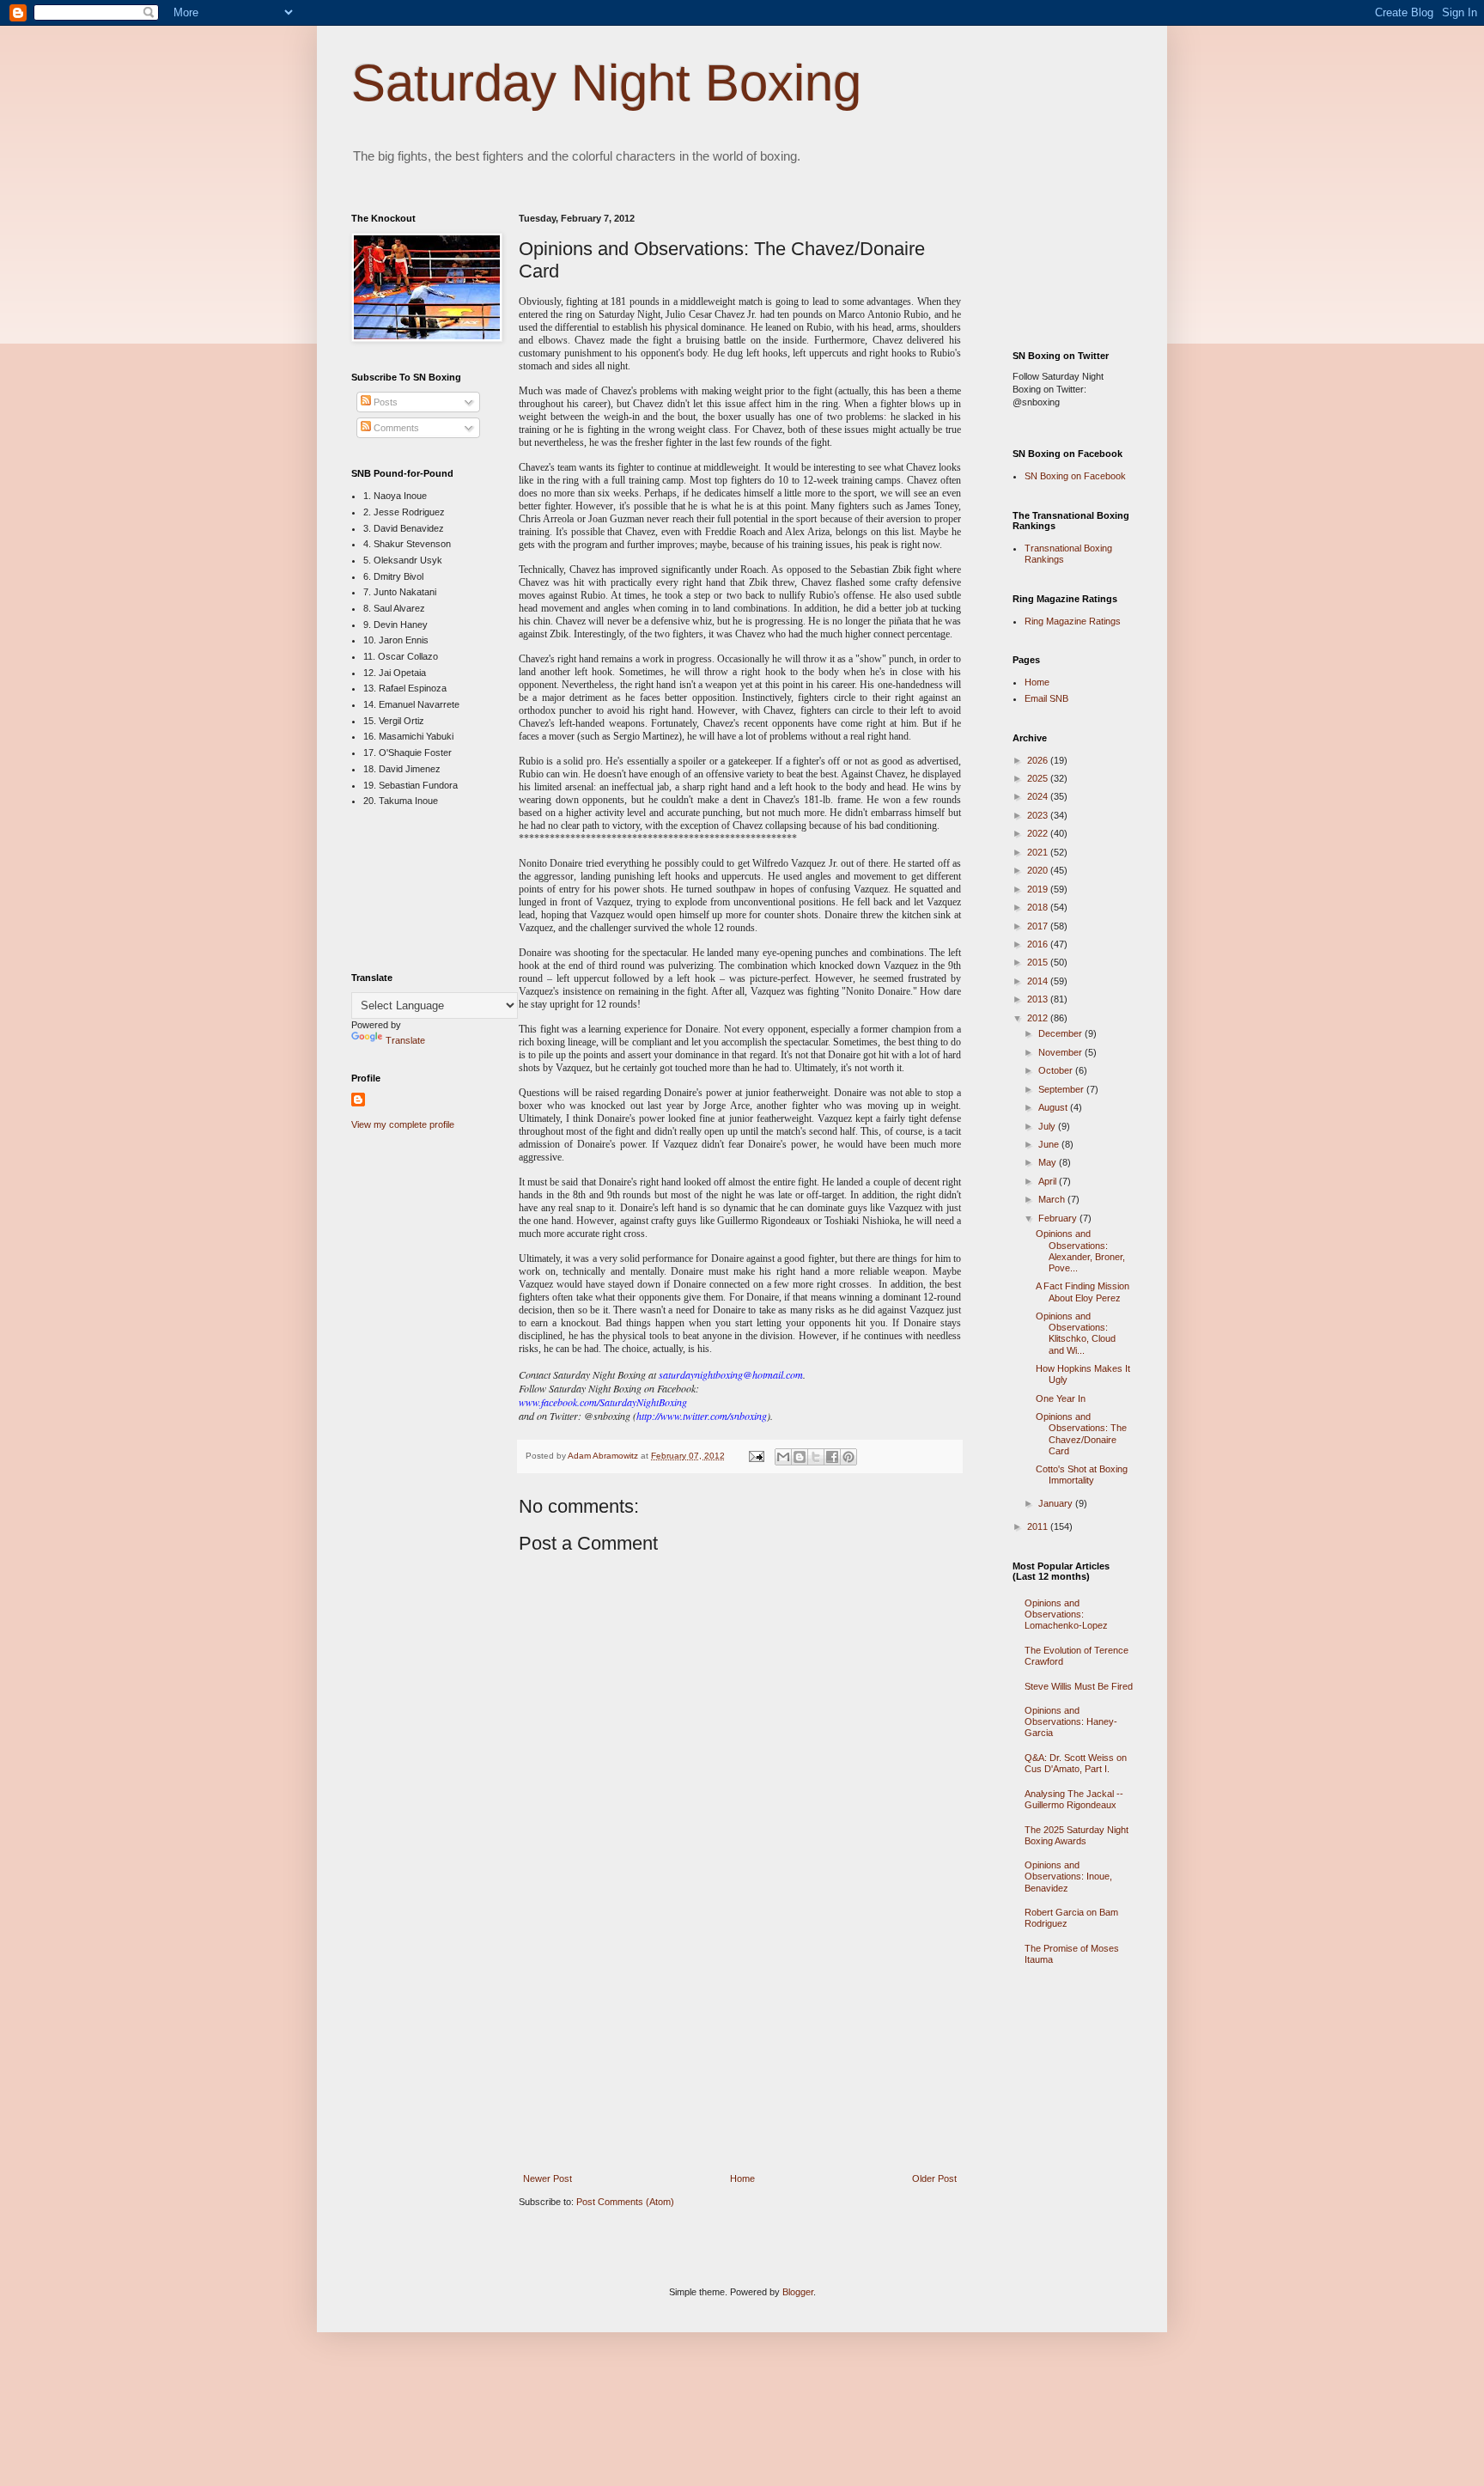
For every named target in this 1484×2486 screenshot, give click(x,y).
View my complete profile (403, 1124)
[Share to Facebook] (832, 1457)
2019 (1039, 889)
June (1050, 1144)
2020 (1039, 870)
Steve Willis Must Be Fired (1079, 1686)
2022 (1039, 833)
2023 (1039, 815)
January (1057, 1503)
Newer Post (547, 2178)
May (1049, 1162)
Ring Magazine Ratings (1073, 621)
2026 (1039, 760)
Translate (405, 1040)
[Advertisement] (740, 2046)
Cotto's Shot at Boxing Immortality (1082, 1475)
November (1061, 1052)
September (1062, 1089)
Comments (395, 428)
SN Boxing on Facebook (1075, 476)
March (1053, 1199)
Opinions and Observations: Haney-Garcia (1071, 1721)
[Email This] (783, 1457)
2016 (1039, 944)
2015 (1039, 962)
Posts (384, 402)
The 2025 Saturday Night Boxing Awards (1077, 1835)
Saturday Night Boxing (606, 83)
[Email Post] (756, 1456)
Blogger (798, 2292)
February (1059, 1218)
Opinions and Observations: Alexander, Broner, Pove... (1080, 1251)
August (1054, 1107)
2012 (1039, 1018)
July (1048, 1126)
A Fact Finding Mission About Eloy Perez (1083, 1292)
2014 (1039, 981)
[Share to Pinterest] (848, 1457)
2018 (1039, 907)
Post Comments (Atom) (625, 2202)
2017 (1039, 926)
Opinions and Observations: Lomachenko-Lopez (1066, 1614)
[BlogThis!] (800, 1457)
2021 (1039, 852)
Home (742, 2178)
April (1049, 1181)
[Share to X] (816, 1457)
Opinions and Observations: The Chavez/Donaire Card (1081, 1434)
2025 (1039, 778)
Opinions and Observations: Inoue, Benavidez (1068, 1876)
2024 (1039, 796)
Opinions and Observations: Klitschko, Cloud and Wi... (1076, 1333)
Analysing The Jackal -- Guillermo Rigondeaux (1074, 1799)
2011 (1039, 1526)
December (1061, 1033)
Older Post (934, 2178)
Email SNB (1046, 698)
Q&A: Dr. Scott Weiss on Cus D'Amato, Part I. (1076, 1763)
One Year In (1061, 1398)
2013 (1039, 999)
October (1057, 1070)
